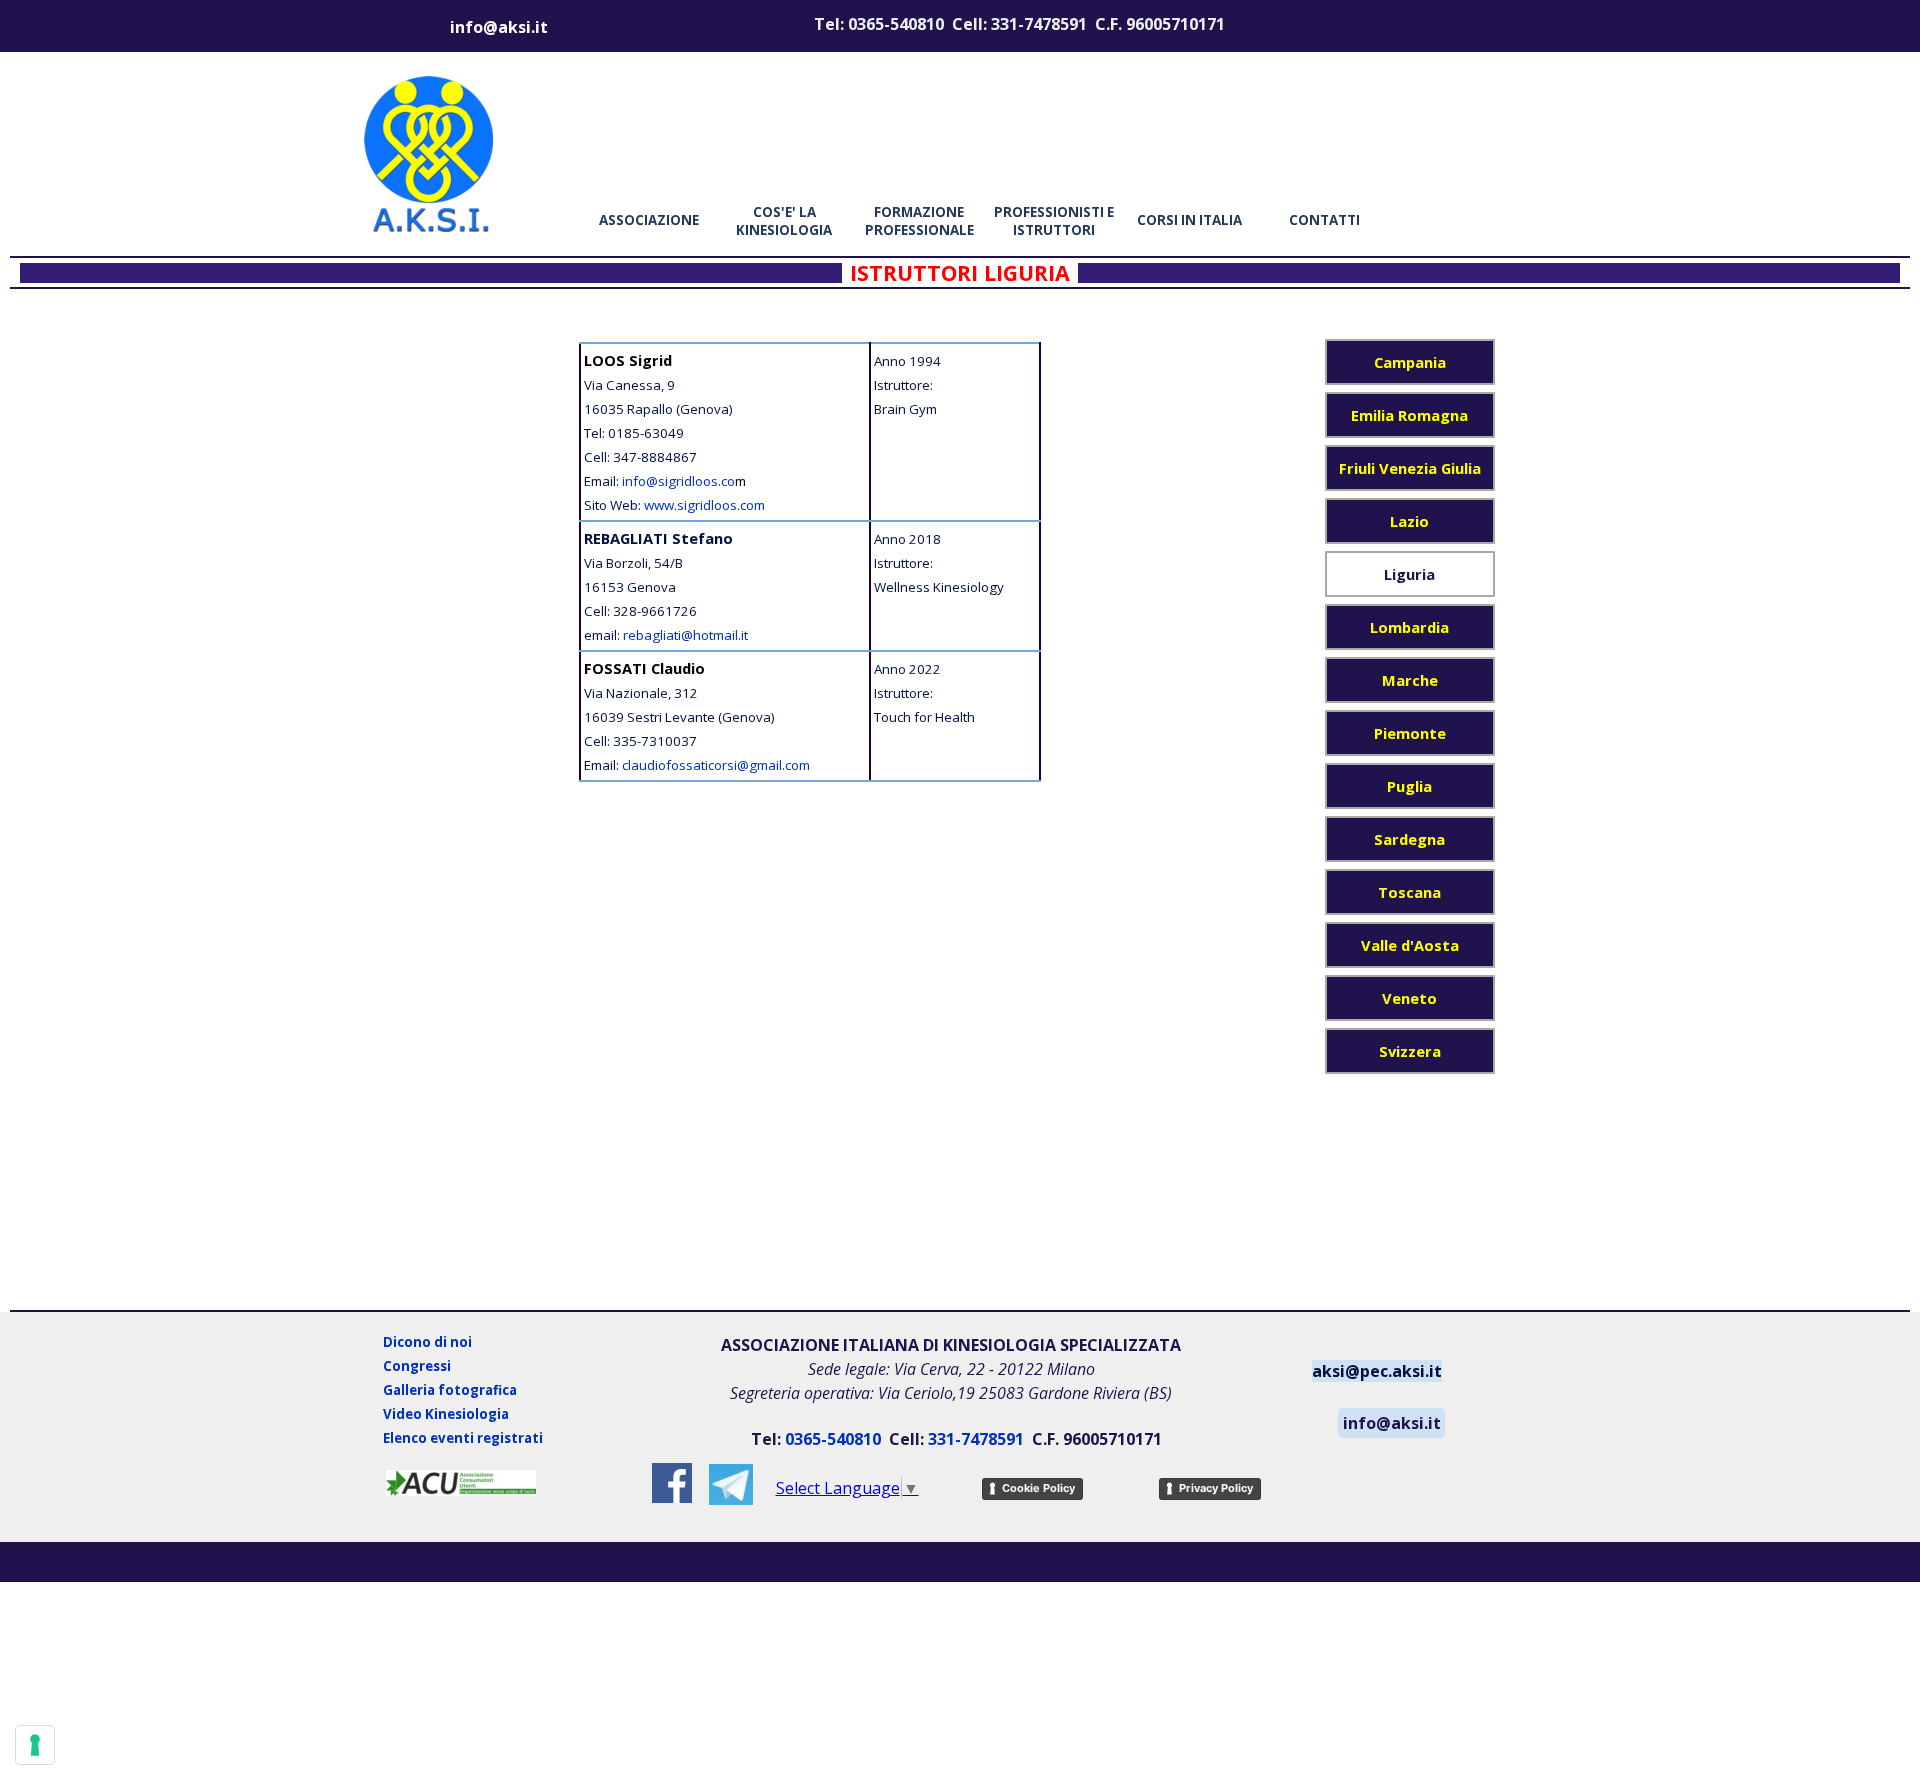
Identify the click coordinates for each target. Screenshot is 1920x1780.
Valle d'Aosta (1410, 945)
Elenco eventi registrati (463, 1438)
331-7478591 (976, 1439)
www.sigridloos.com (704, 505)
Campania (1410, 362)
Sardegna (1409, 839)
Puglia (1409, 786)
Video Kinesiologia (446, 1414)
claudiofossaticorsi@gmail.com (716, 765)
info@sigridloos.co (678, 481)
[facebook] (672, 1483)
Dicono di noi (427, 1342)
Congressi (417, 1366)
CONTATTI (1324, 220)
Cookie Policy (1038, 1488)
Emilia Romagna (1409, 415)
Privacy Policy (1216, 1488)
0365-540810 (833, 1439)
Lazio (1409, 521)
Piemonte (1410, 733)
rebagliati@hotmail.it (685, 635)
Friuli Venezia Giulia (1410, 468)
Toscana (1409, 892)
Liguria (1409, 574)
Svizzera (1410, 1051)
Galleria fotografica (450, 1390)
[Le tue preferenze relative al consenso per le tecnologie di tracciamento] (35, 1745)
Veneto (1409, 998)
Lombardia (1409, 627)
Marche (1410, 680)
